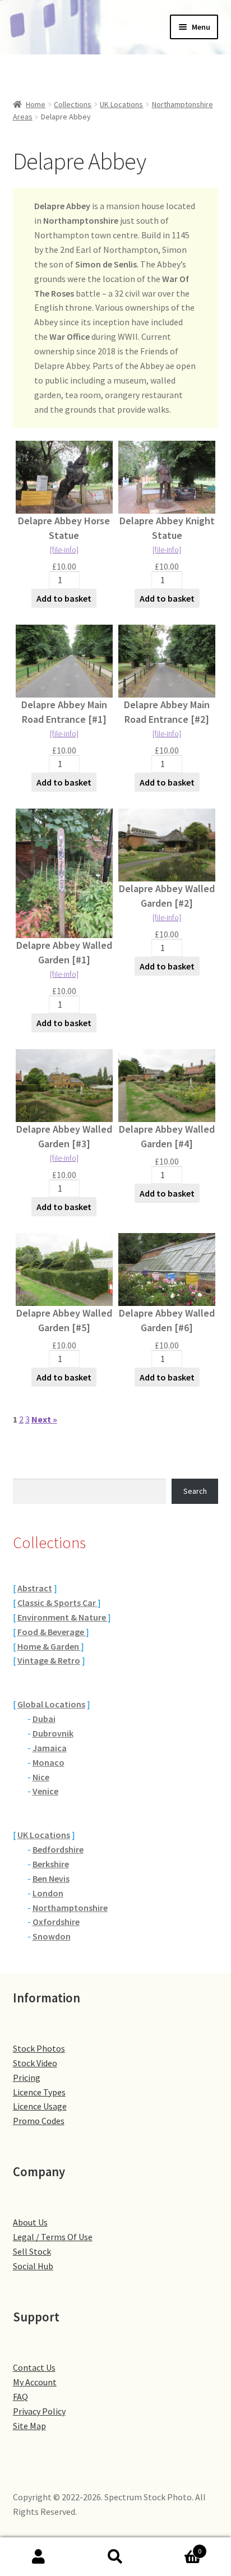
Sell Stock (32, 2251)
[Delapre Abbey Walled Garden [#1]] (64, 873)
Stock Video (35, 2063)
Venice (45, 1791)
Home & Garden (49, 1646)
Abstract (35, 1588)
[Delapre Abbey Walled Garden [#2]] (167, 845)
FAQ (20, 2397)
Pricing (27, 2078)
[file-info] (64, 550)
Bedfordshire (58, 1849)
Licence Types (39, 2092)
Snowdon (52, 1936)
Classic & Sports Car (57, 1603)
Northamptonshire (70, 1908)
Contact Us (34, 2367)
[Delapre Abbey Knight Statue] (167, 477)
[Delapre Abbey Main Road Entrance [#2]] (167, 661)
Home (36, 104)
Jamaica (50, 1748)
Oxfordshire (56, 1922)
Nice (41, 1777)
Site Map (29, 2426)
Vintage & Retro (49, 1660)
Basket (178, 2547)
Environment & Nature (63, 1617)
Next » (44, 1419)
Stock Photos (39, 2048)
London (48, 1893)
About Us (30, 2222)
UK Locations (121, 104)
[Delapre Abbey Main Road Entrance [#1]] (64, 661)
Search (195, 1491)
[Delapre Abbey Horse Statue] (64, 477)
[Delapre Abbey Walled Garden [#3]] (64, 1086)
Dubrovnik (53, 1733)
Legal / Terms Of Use (53, 2237)
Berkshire (51, 1864)
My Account (35, 2382)
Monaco (48, 1762)
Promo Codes (39, 2121)
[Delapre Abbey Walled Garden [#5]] (64, 1269)
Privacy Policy (39, 2411)
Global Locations (51, 1704)
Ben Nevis (51, 1878)
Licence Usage (40, 2106)
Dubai (44, 1719)
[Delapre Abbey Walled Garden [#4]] (167, 1086)
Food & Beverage (52, 1632)
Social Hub (33, 2266)
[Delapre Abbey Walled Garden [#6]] (167, 1269)
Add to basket (64, 598)
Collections (73, 104)
